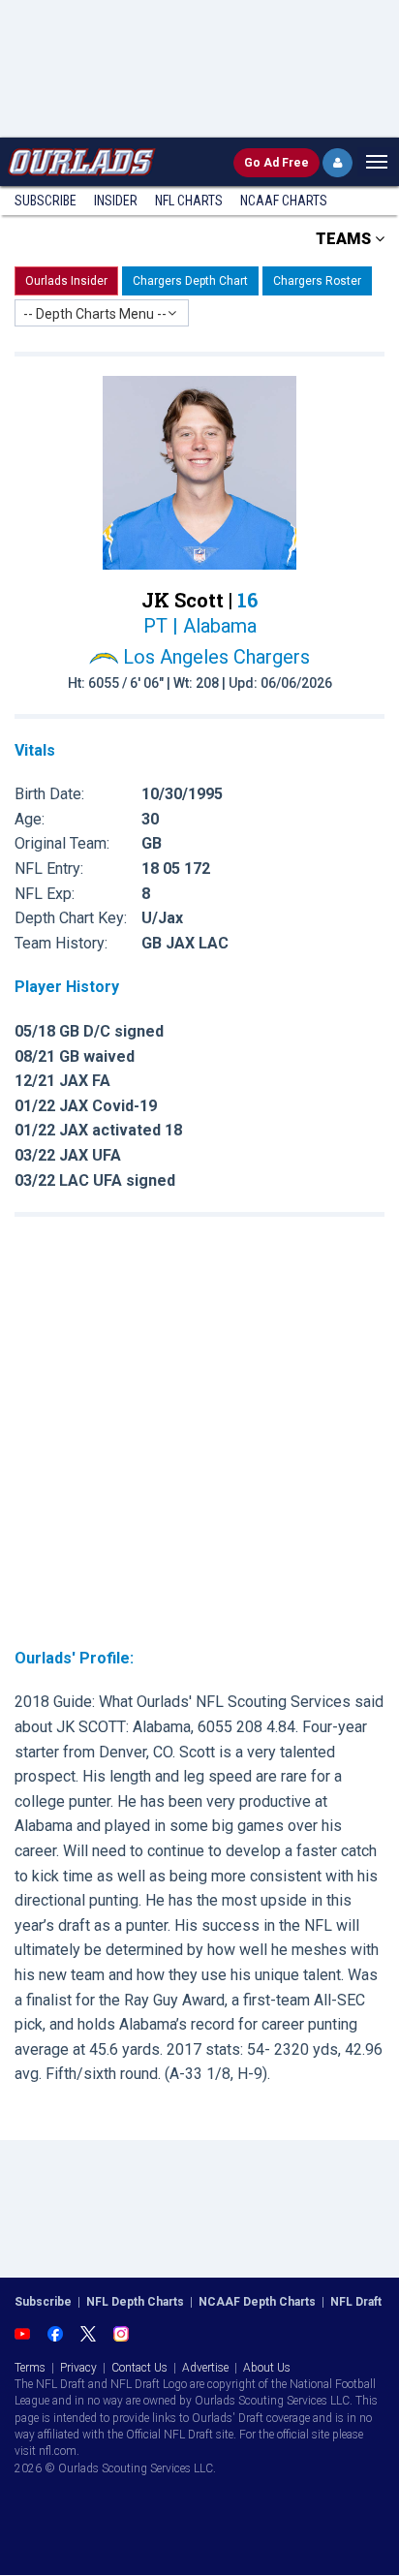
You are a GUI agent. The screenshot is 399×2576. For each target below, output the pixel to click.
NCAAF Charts (284, 201)
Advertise (205, 2368)
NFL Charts (189, 201)
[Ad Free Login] (338, 163)
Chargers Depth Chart (190, 281)
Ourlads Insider (66, 281)
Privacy (78, 2368)
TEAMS (345, 239)
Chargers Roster (317, 281)
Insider (116, 201)
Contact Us (139, 2368)
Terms (30, 2368)
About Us (267, 2368)
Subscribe (46, 201)
